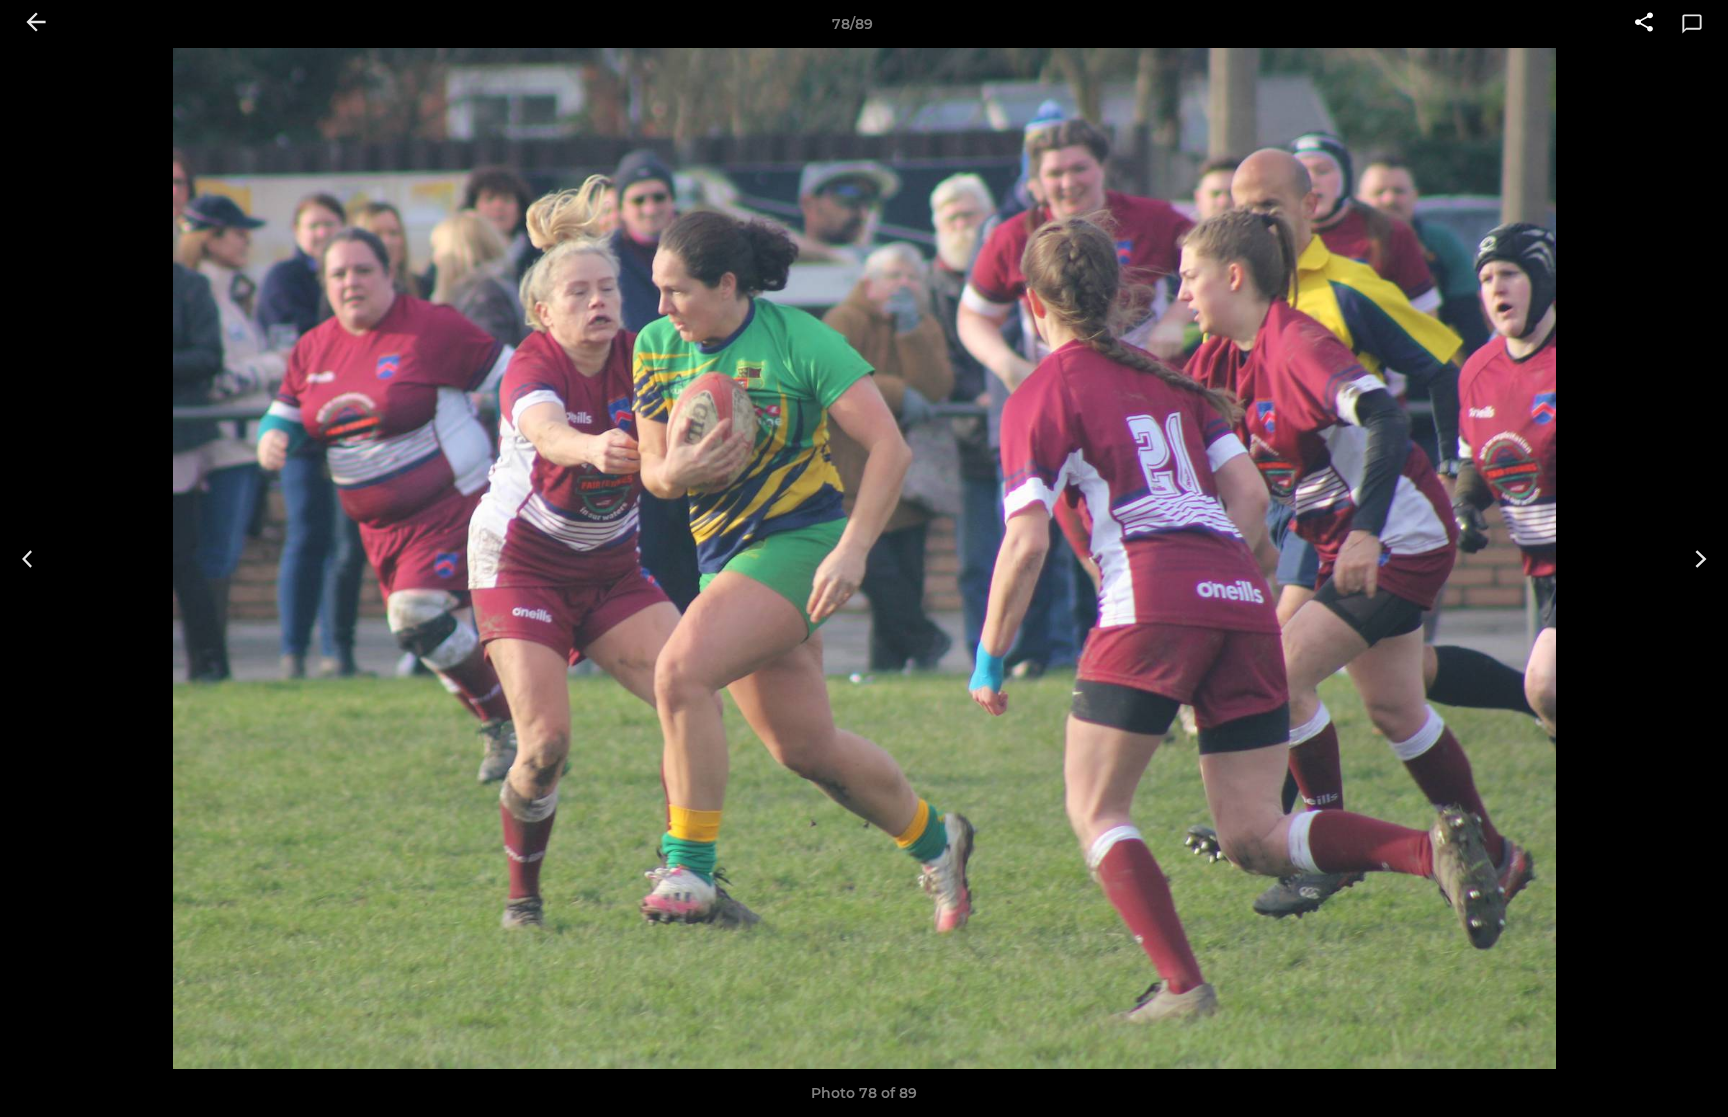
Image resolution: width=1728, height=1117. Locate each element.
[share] (1644, 24)
